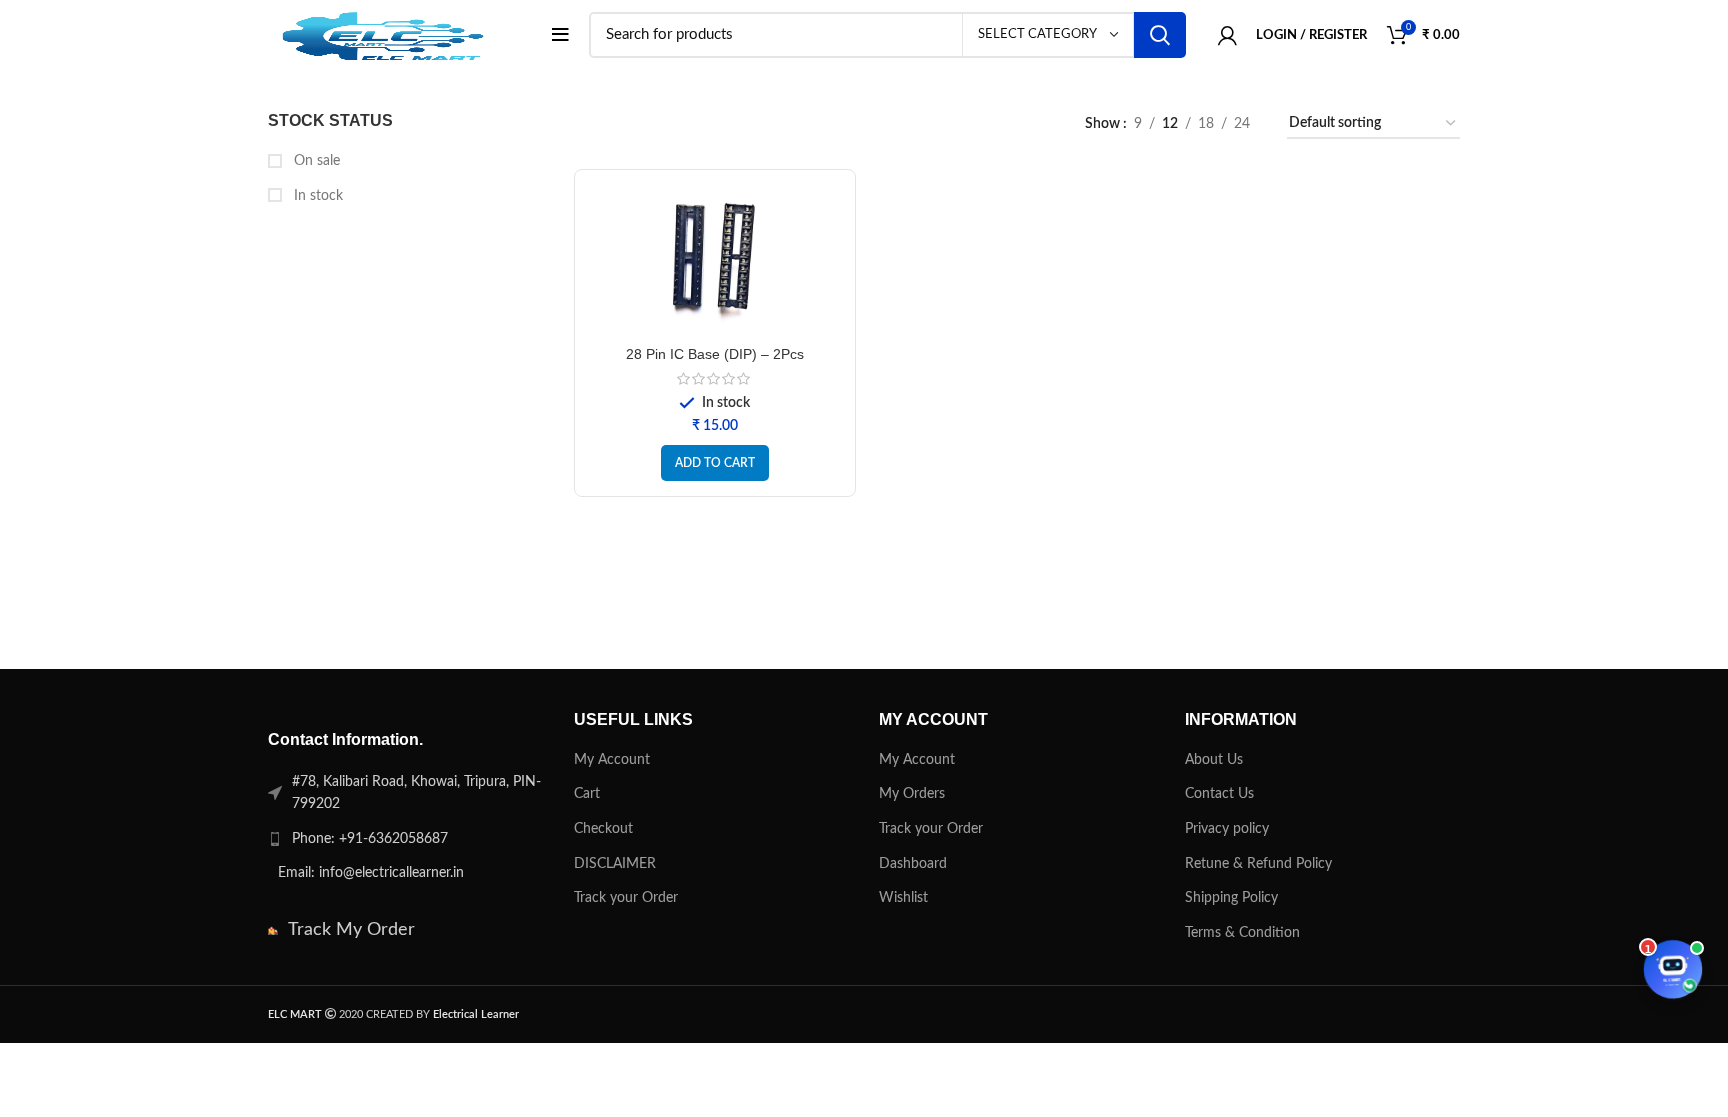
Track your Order (626, 898)
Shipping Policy (1231, 898)
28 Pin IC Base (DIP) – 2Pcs (715, 354)
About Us (1214, 760)
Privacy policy (1227, 829)
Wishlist (903, 898)
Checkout (603, 829)
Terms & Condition (1242, 933)
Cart (587, 794)
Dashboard (913, 864)
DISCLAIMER (615, 864)
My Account (612, 760)
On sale (315, 161)
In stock (316, 196)
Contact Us (1219, 794)
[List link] (406, 839)
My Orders (912, 794)
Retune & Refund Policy (1258, 864)
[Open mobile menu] (560, 35)
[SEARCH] (1160, 35)
